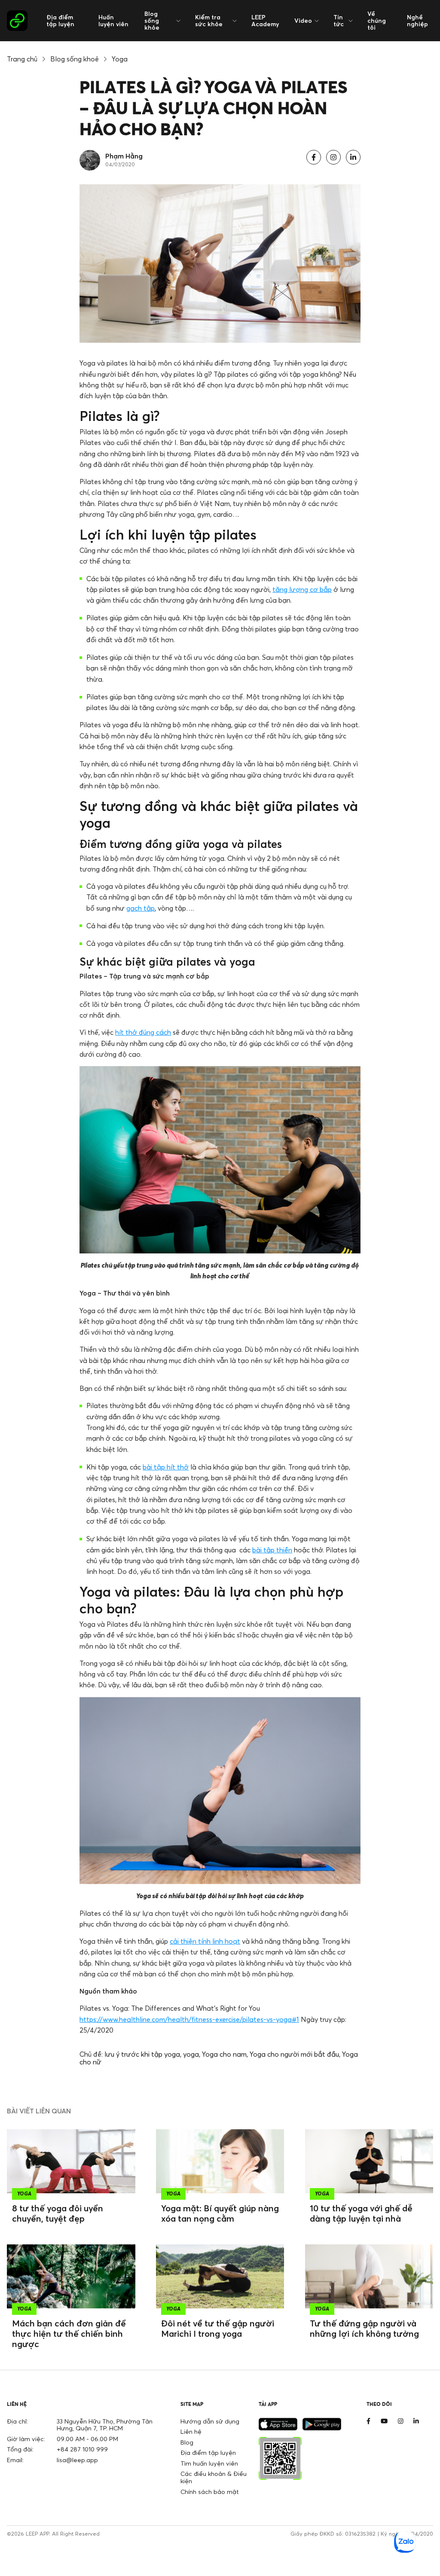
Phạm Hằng (124, 156)
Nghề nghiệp (417, 20)
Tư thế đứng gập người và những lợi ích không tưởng (364, 2328)
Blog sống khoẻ (75, 59)
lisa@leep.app (77, 2460)
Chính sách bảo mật (210, 2492)
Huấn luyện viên (113, 20)
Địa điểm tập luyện (60, 20)
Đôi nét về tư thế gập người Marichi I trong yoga (218, 2328)
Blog (187, 2442)
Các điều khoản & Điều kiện (214, 2477)
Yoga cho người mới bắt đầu (294, 2054)
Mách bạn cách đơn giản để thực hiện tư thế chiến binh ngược (69, 2334)
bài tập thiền (272, 1550)
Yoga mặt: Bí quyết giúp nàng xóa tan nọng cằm (220, 2213)
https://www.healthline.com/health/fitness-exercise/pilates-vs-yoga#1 (189, 2019)
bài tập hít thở (166, 1467)
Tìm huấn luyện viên (209, 2463)
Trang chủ (22, 59)
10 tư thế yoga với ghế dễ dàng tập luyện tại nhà (361, 2213)
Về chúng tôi (377, 20)
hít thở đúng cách (143, 1032)
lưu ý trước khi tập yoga (142, 2054)
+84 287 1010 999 (82, 2449)
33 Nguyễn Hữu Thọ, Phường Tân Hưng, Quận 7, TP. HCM (105, 2425)
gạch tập (141, 908)
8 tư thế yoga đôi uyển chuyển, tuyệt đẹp (58, 2213)
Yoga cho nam (224, 2054)
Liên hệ (191, 2431)
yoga (191, 2054)
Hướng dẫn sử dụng (210, 2421)
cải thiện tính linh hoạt (205, 1941)
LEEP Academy (265, 20)
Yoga (120, 59)
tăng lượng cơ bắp (302, 589)
